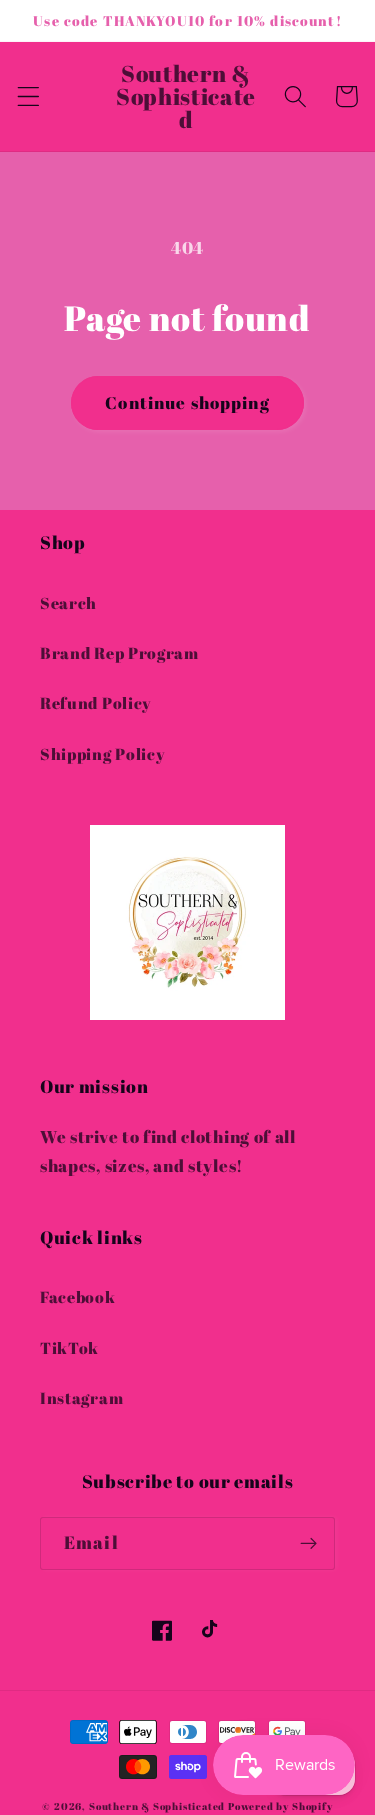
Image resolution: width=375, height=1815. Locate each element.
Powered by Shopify (280, 1806)
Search (68, 603)
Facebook (78, 1297)
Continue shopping (187, 402)
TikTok (69, 1348)
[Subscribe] (308, 1544)
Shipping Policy (102, 754)
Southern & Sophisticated (157, 1806)
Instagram (81, 1398)
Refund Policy (96, 703)
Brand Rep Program (119, 653)
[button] (28, 96)
